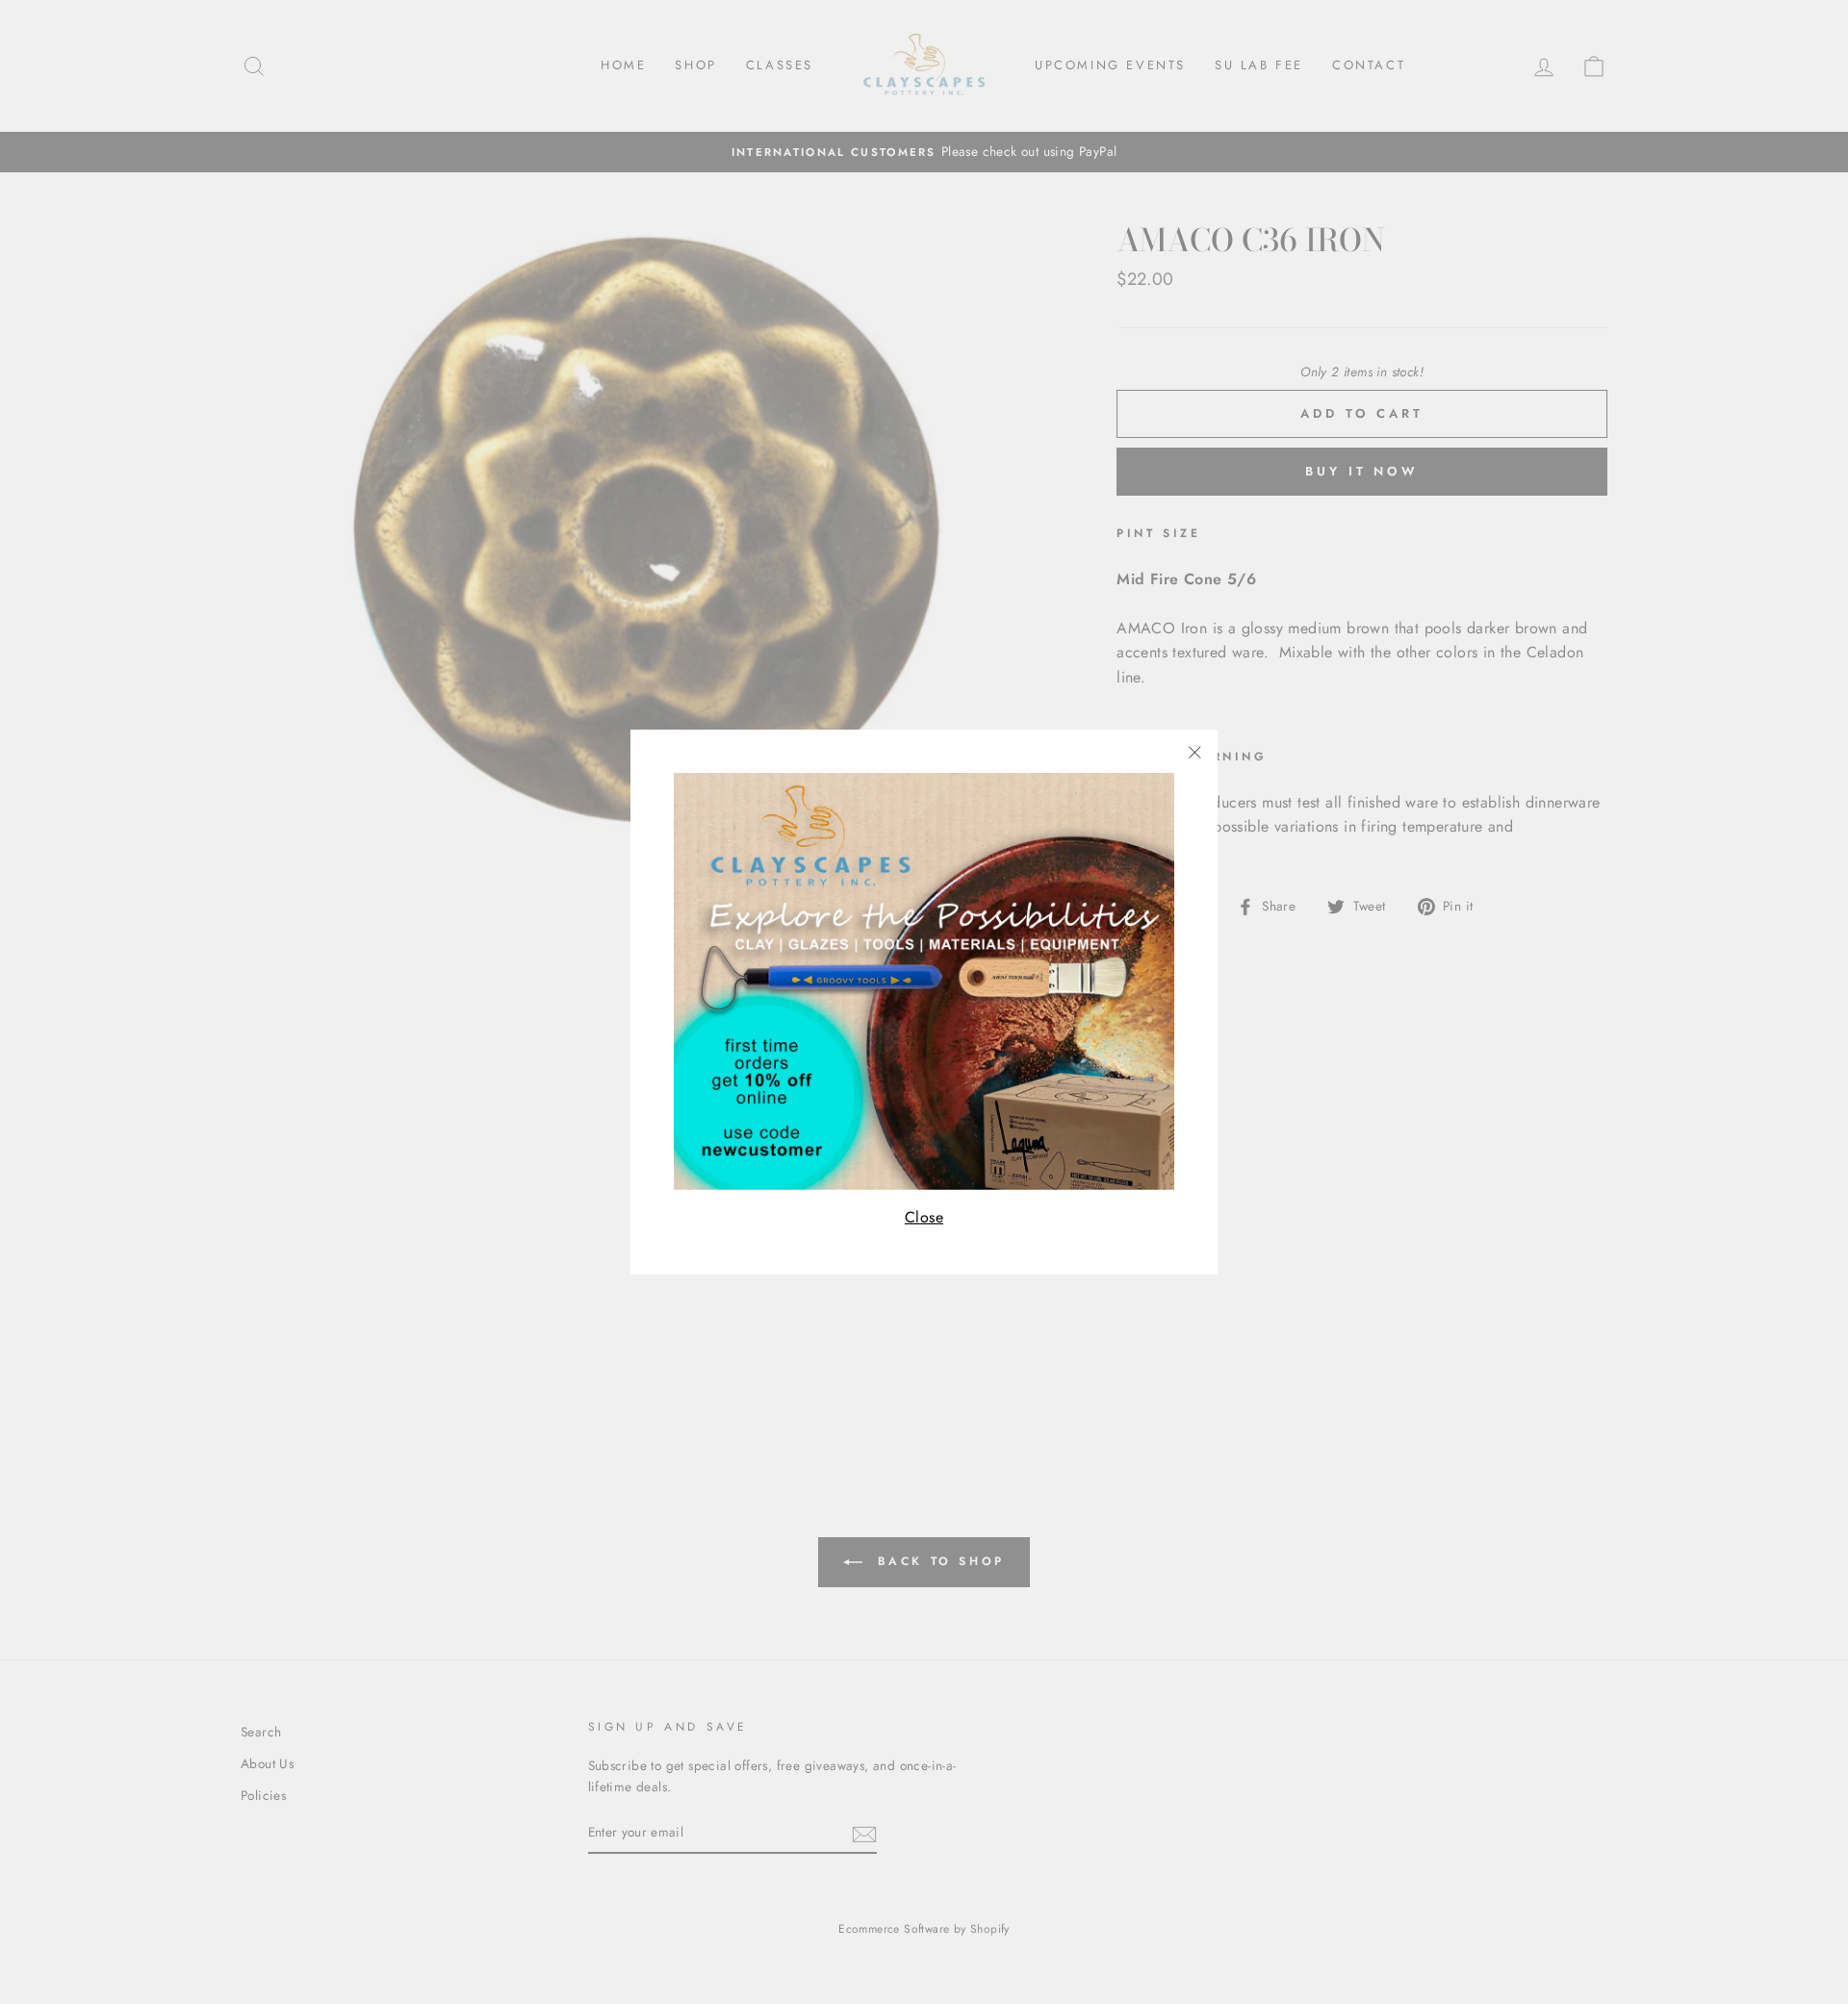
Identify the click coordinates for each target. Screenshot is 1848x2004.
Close (924, 1217)
